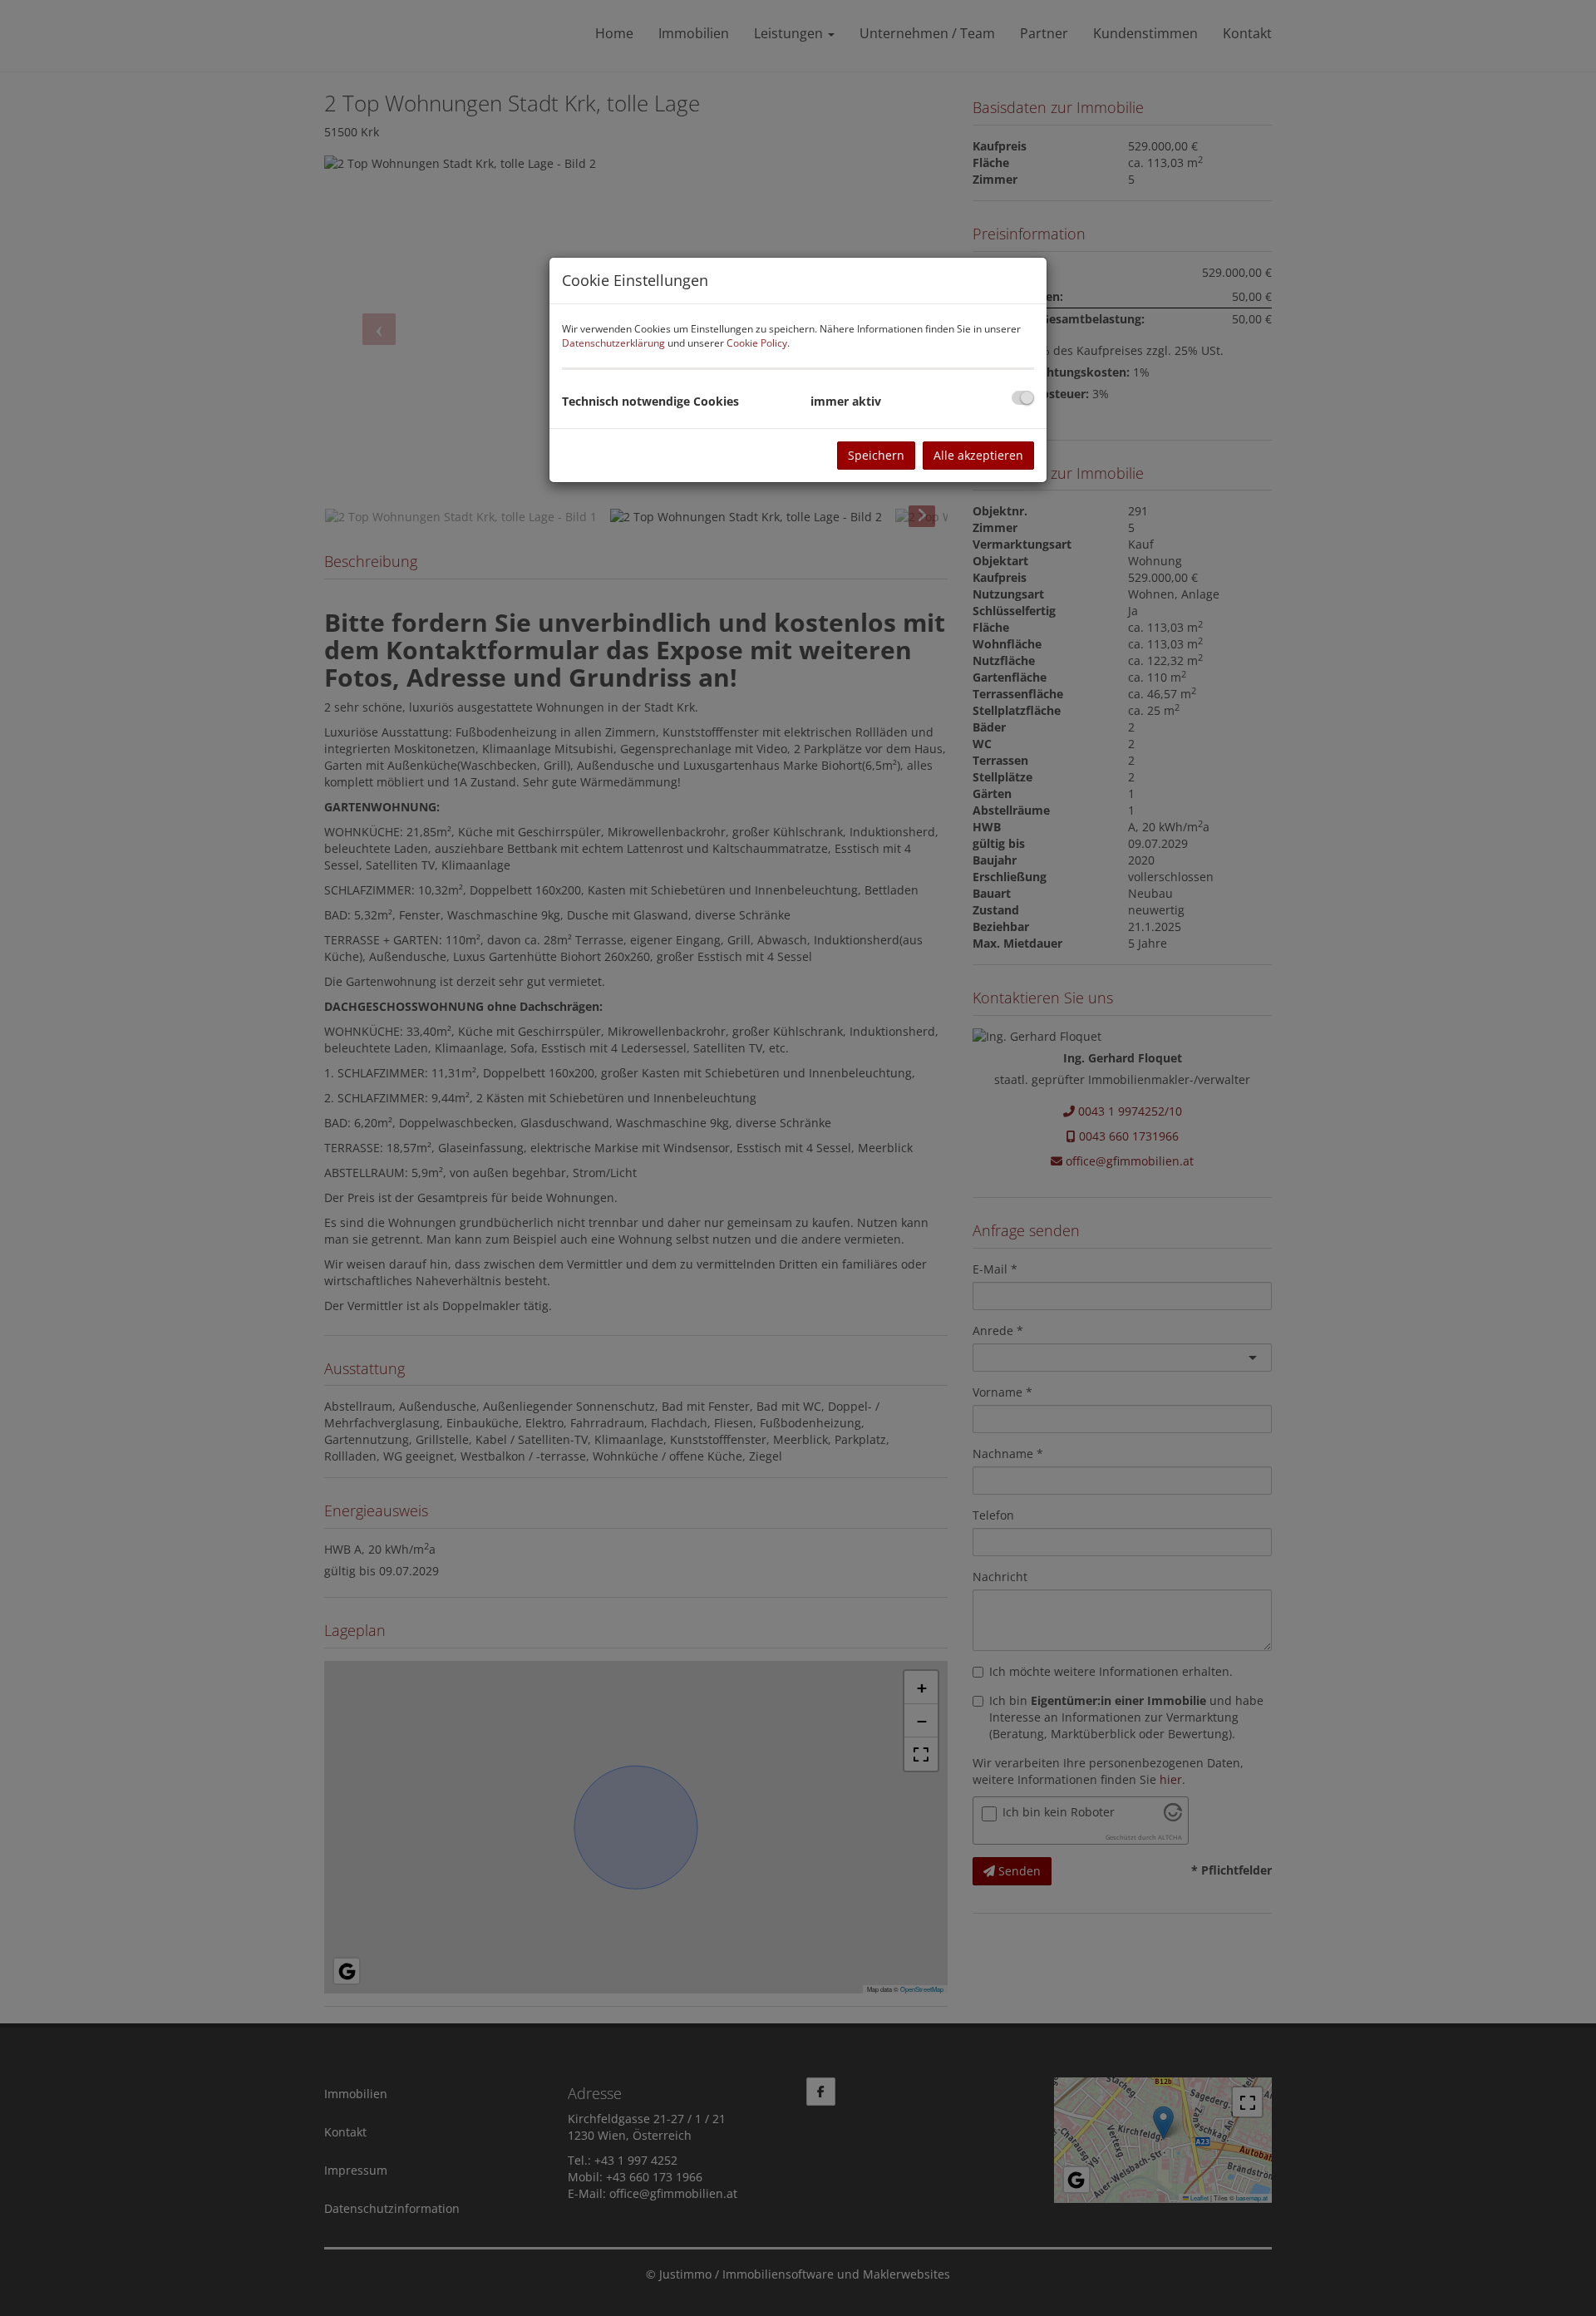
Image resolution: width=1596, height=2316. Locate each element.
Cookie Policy (757, 343)
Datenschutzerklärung (613, 343)
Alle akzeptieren (978, 455)
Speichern (876, 455)
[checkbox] (1023, 398)
